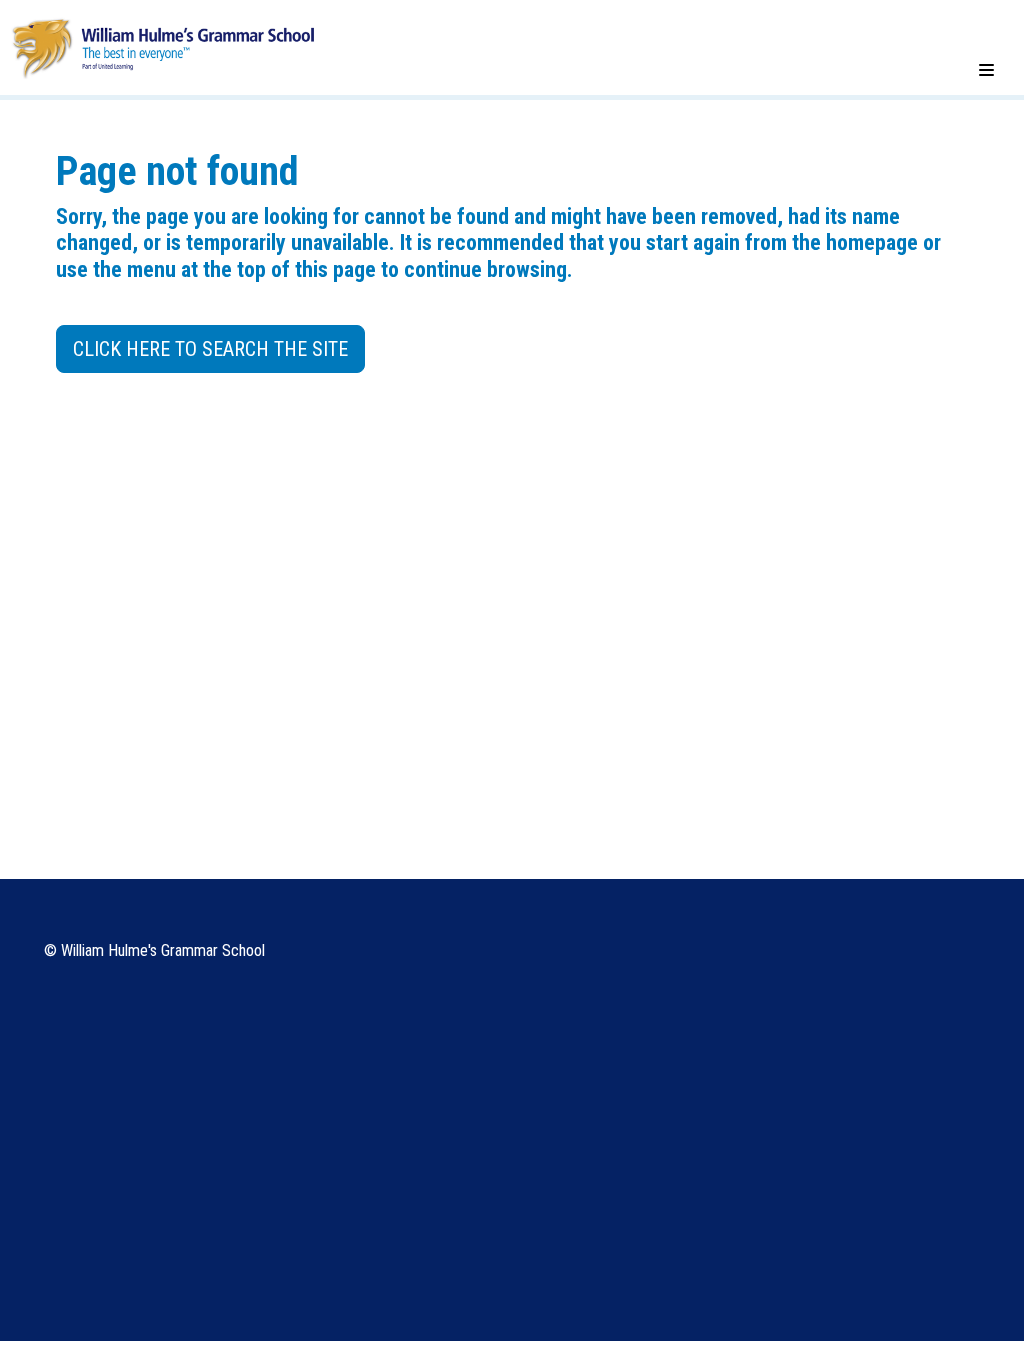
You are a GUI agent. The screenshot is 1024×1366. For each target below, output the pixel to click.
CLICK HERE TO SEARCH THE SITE (210, 349)
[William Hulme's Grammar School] (163, 46)
